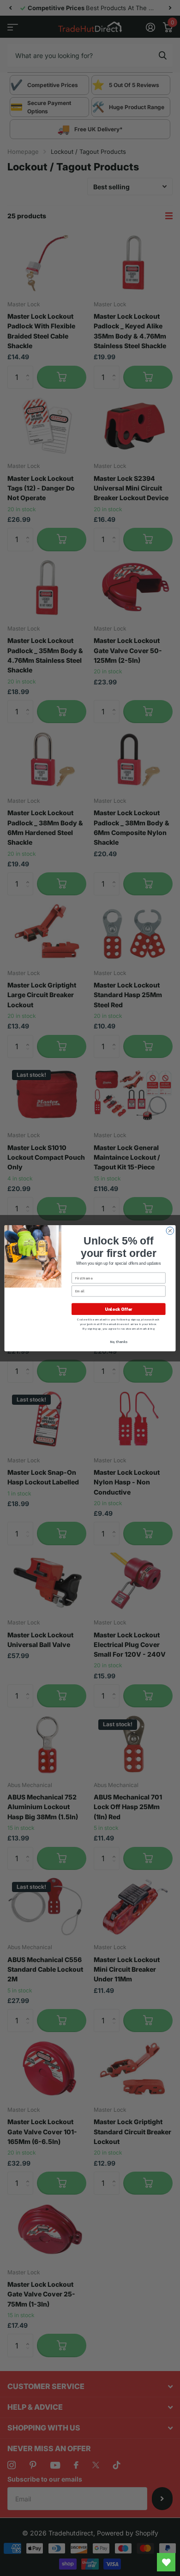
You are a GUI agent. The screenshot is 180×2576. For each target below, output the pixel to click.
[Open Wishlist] (166, 2562)
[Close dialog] (170, 1230)
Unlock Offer (118, 1309)
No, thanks (119, 1341)
